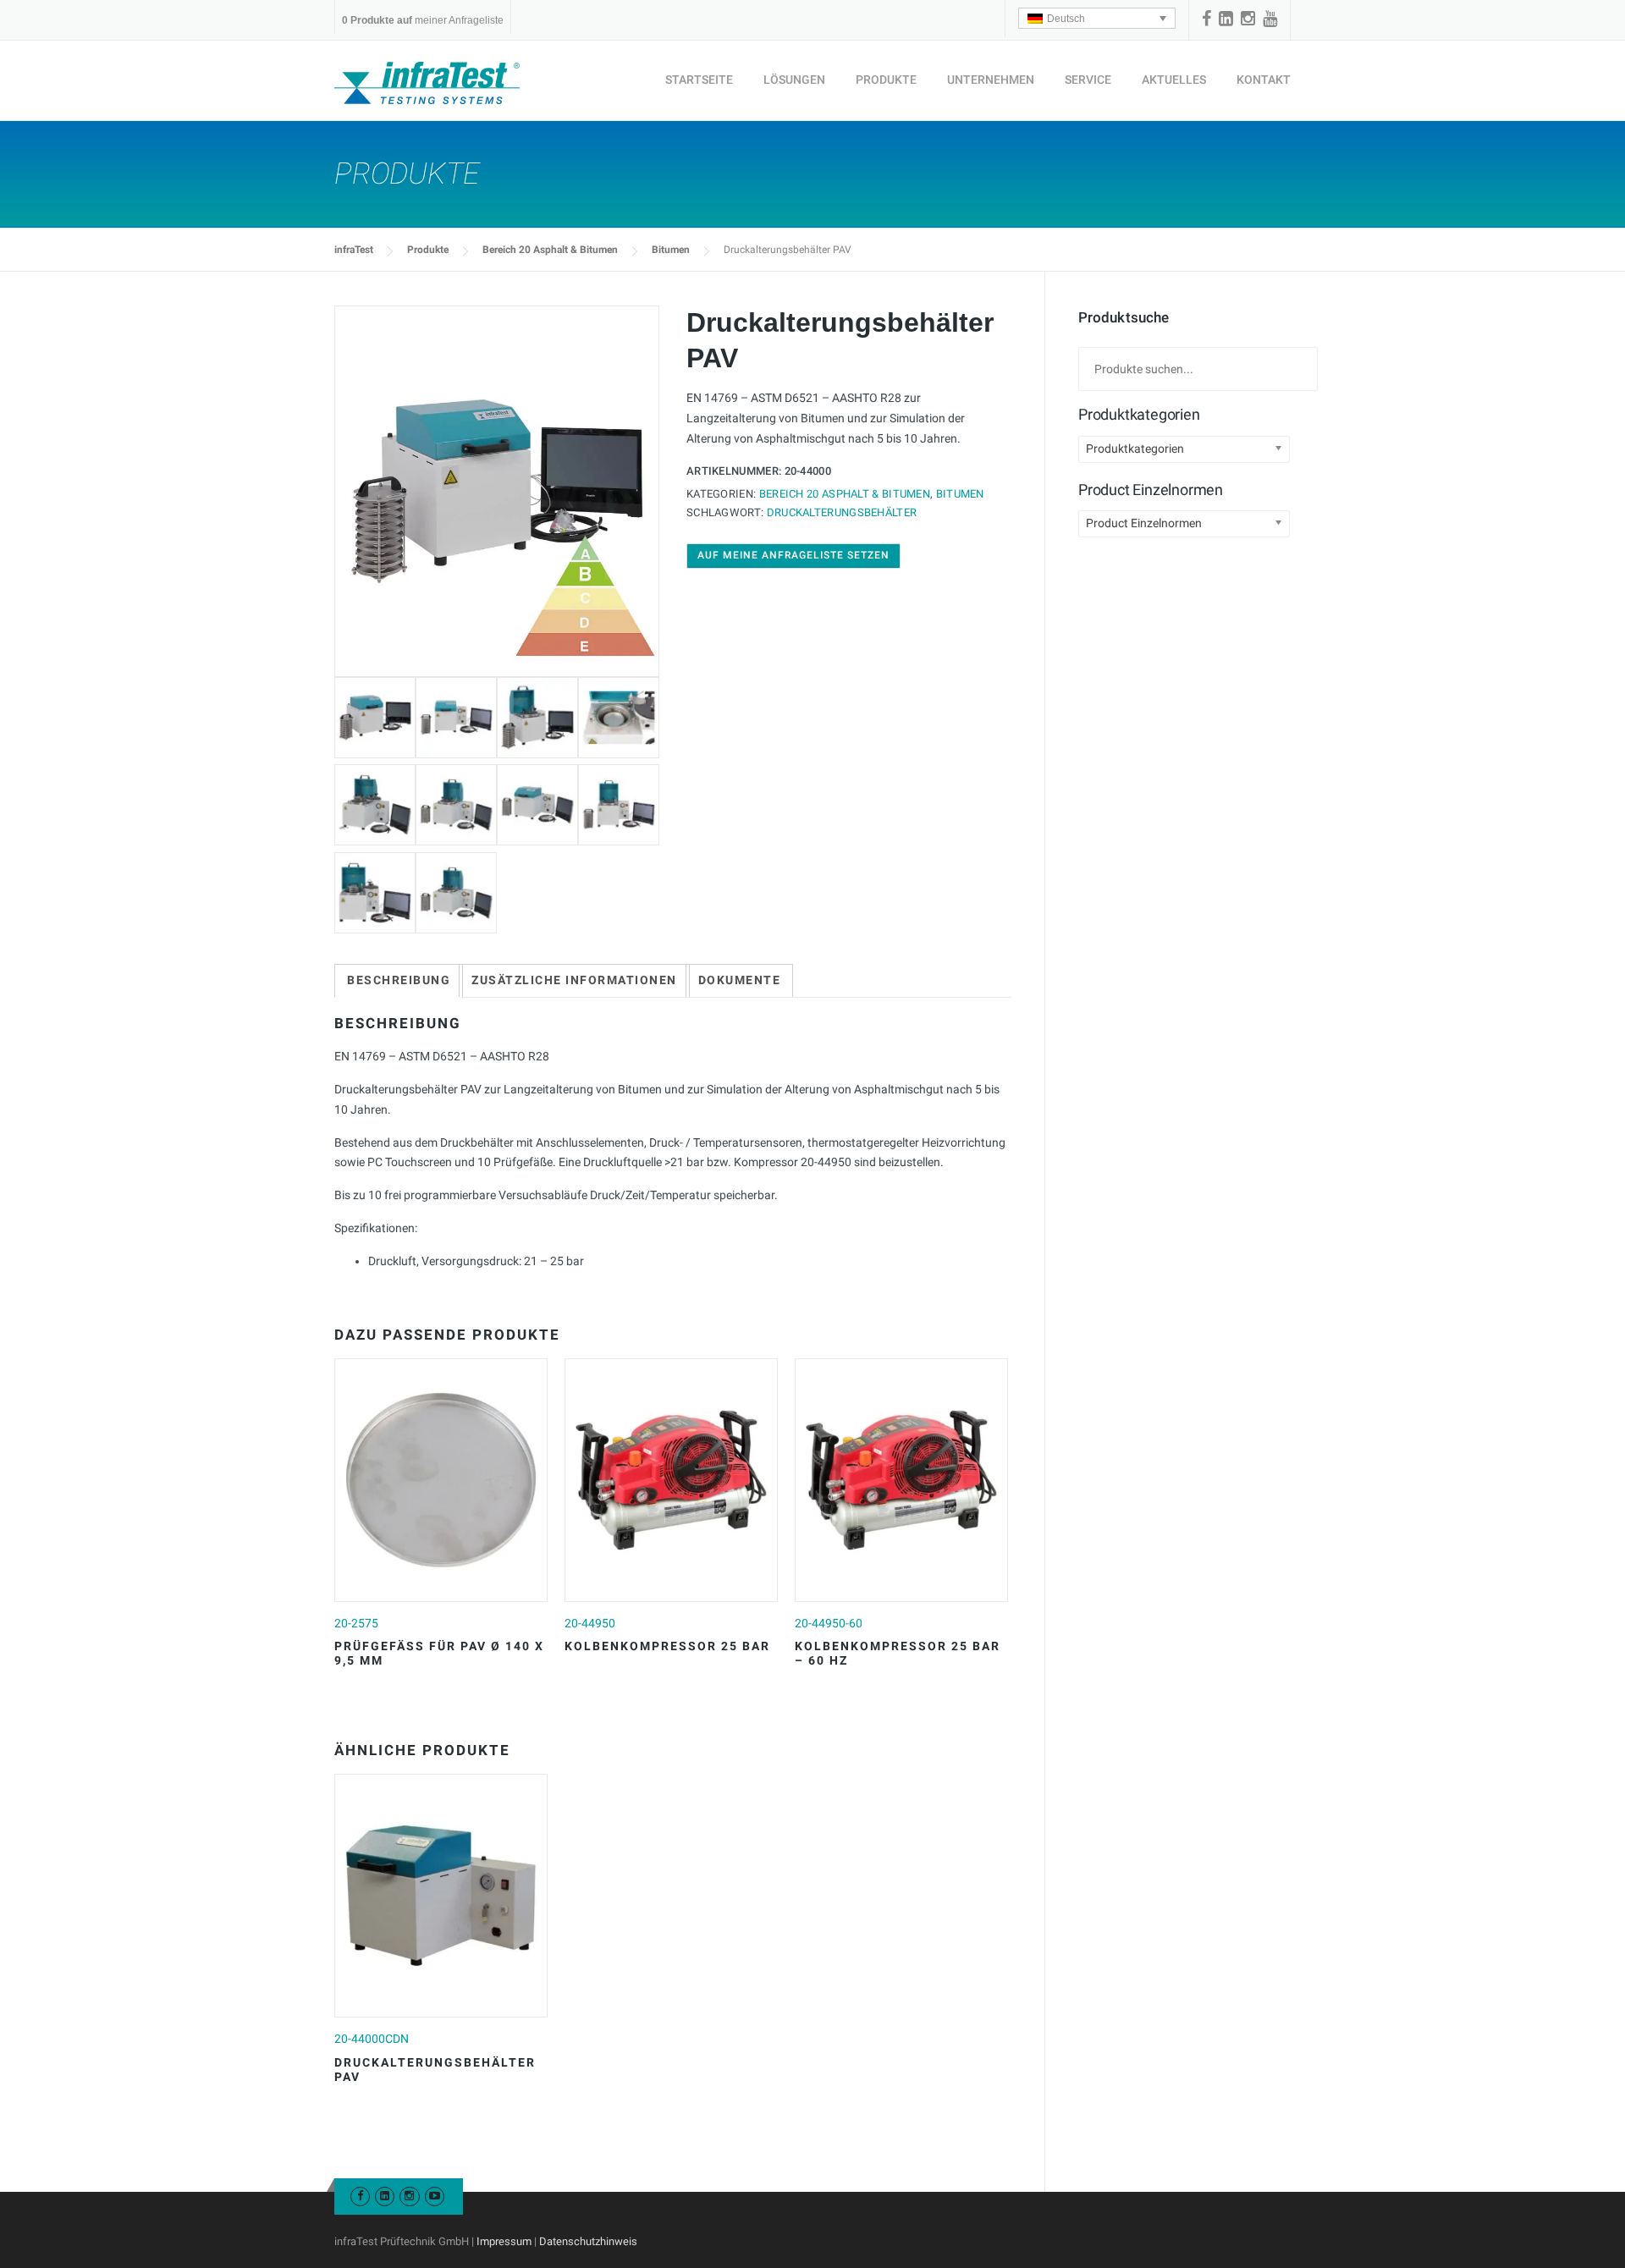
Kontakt (1264, 80)
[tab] (399, 981)
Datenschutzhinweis (588, 2241)
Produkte (886, 80)
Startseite (699, 80)
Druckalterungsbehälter (842, 512)
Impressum (504, 2241)
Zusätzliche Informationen (574, 980)
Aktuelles (1174, 80)
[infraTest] (427, 82)
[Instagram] (1248, 19)
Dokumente (740, 980)
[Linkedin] (1226, 19)
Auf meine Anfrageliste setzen (793, 555)
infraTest (354, 250)
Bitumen (671, 250)
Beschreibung (399, 980)
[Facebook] (1206, 19)
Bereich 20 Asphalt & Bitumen (550, 250)
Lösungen (794, 80)
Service (1088, 80)
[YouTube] (1270, 19)
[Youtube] (435, 2196)
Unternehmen (991, 80)
